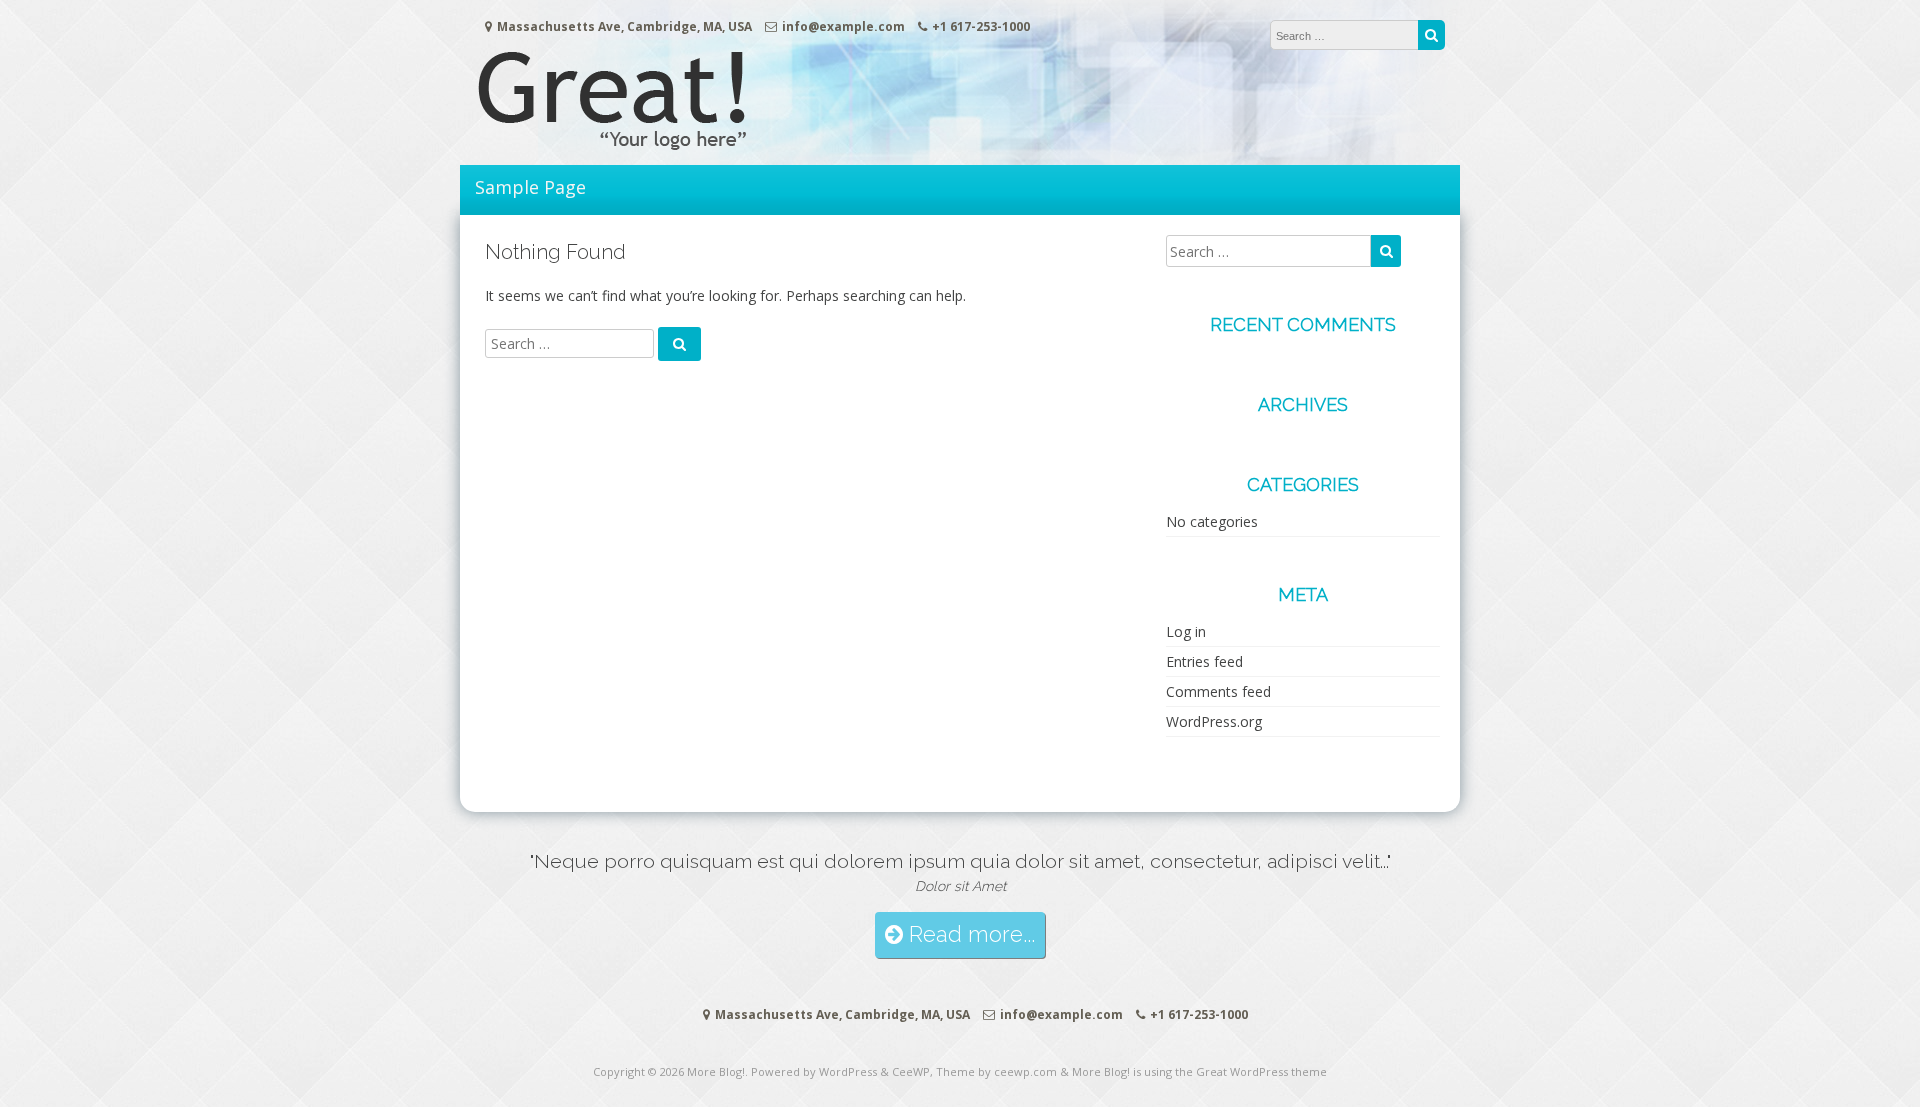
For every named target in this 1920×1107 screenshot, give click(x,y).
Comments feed (1218, 691)
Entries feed (1204, 661)
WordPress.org (1214, 721)
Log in (1186, 631)
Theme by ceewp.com (996, 1071)
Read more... (969, 934)
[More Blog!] (650, 144)
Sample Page (530, 187)
